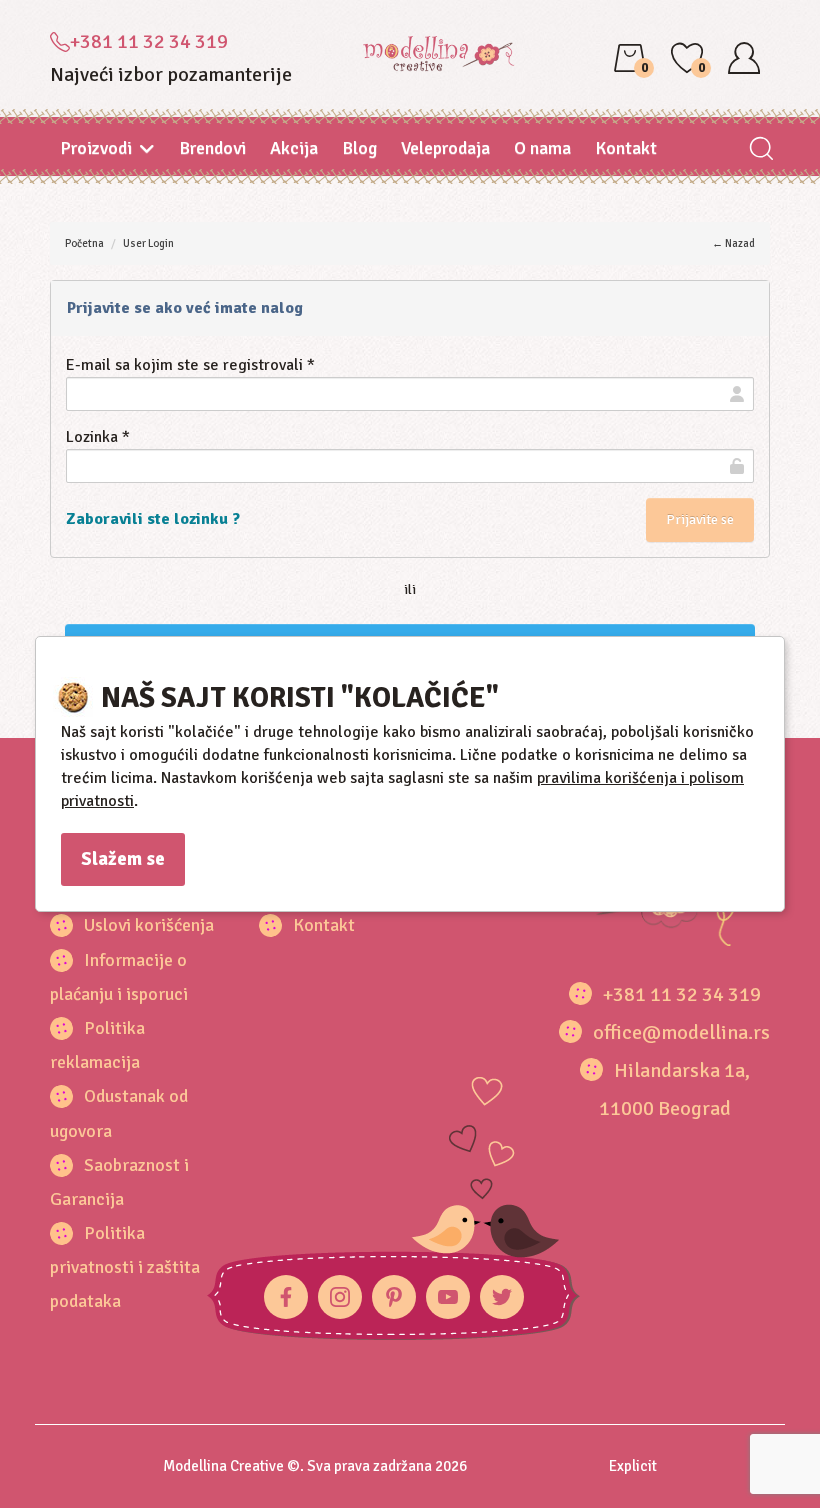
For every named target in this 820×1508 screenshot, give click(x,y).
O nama (542, 148)
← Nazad (733, 243)
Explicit (633, 1466)
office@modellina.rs (681, 1032)
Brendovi (212, 148)
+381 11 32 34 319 (149, 41)
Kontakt (626, 148)
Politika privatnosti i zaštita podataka (125, 1267)
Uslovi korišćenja (149, 925)
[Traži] (760, 150)
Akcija (294, 148)
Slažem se (123, 859)
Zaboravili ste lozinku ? (153, 519)
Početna (84, 243)
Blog (359, 148)
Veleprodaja (445, 148)
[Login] (744, 58)
